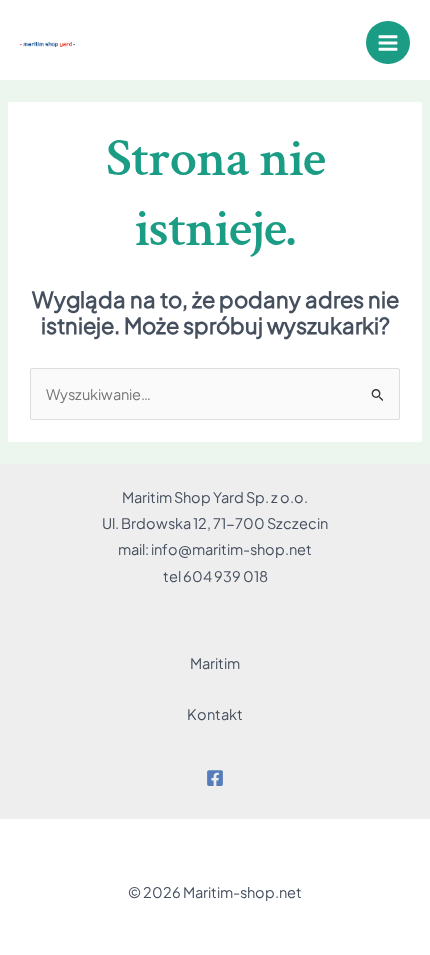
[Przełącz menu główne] (388, 43)
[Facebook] (215, 778)
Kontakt (215, 714)
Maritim (215, 663)
